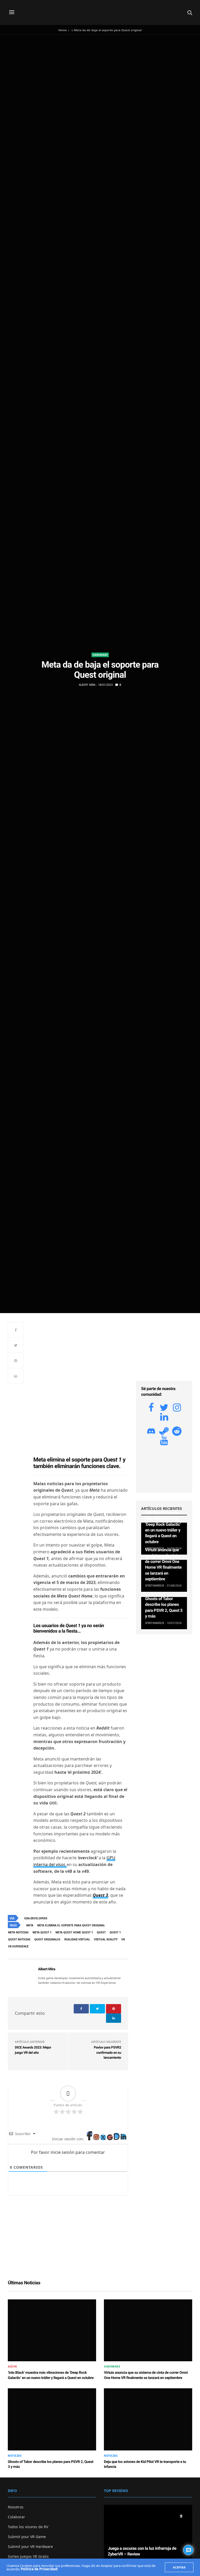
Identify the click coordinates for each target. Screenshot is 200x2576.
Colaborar (16, 2517)
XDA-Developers (36, 1918)
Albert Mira (87, 685)
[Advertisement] (81, 1360)
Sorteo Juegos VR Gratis (28, 2556)
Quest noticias (19, 1939)
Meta (30, 1925)
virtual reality (106, 1939)
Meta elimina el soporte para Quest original (71, 1925)
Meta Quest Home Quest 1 (74, 1932)
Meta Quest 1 (42, 1932)
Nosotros (16, 2507)
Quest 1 (115, 1932)
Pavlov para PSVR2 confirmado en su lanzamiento (107, 2053)
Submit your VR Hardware (30, 2546)
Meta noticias (18, 1932)
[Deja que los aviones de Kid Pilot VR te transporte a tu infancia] (148, 2419)
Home (63, 30)
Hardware (100, 655)
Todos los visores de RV (28, 2527)
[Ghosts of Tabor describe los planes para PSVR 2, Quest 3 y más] (52, 2419)
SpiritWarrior (155, 1586)
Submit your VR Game (27, 2537)
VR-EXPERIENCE (18, 1946)
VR (123, 1939)
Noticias (15, 2456)
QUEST (101, 1932)
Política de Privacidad (39, 2569)
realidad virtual (77, 1939)
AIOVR (12, 2366)
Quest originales (47, 1939)
